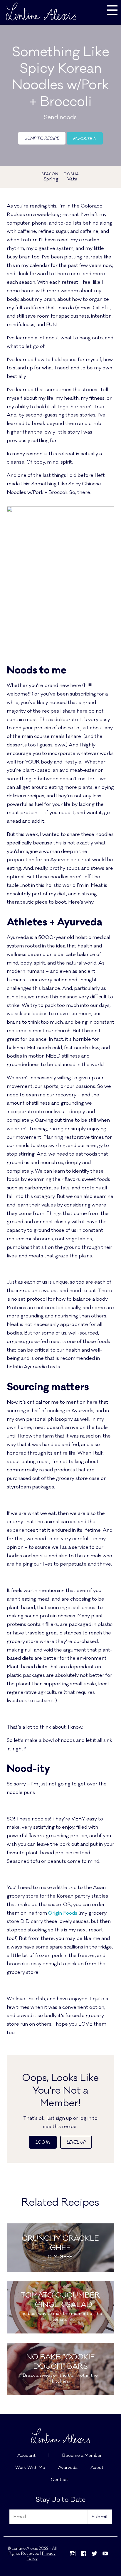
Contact (59, 2480)
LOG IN (43, 2142)
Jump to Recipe (42, 138)
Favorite (83, 139)
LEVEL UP (76, 2142)
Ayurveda (68, 2468)
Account (26, 2455)
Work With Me (30, 2468)
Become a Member (82, 2455)
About (97, 2468)
